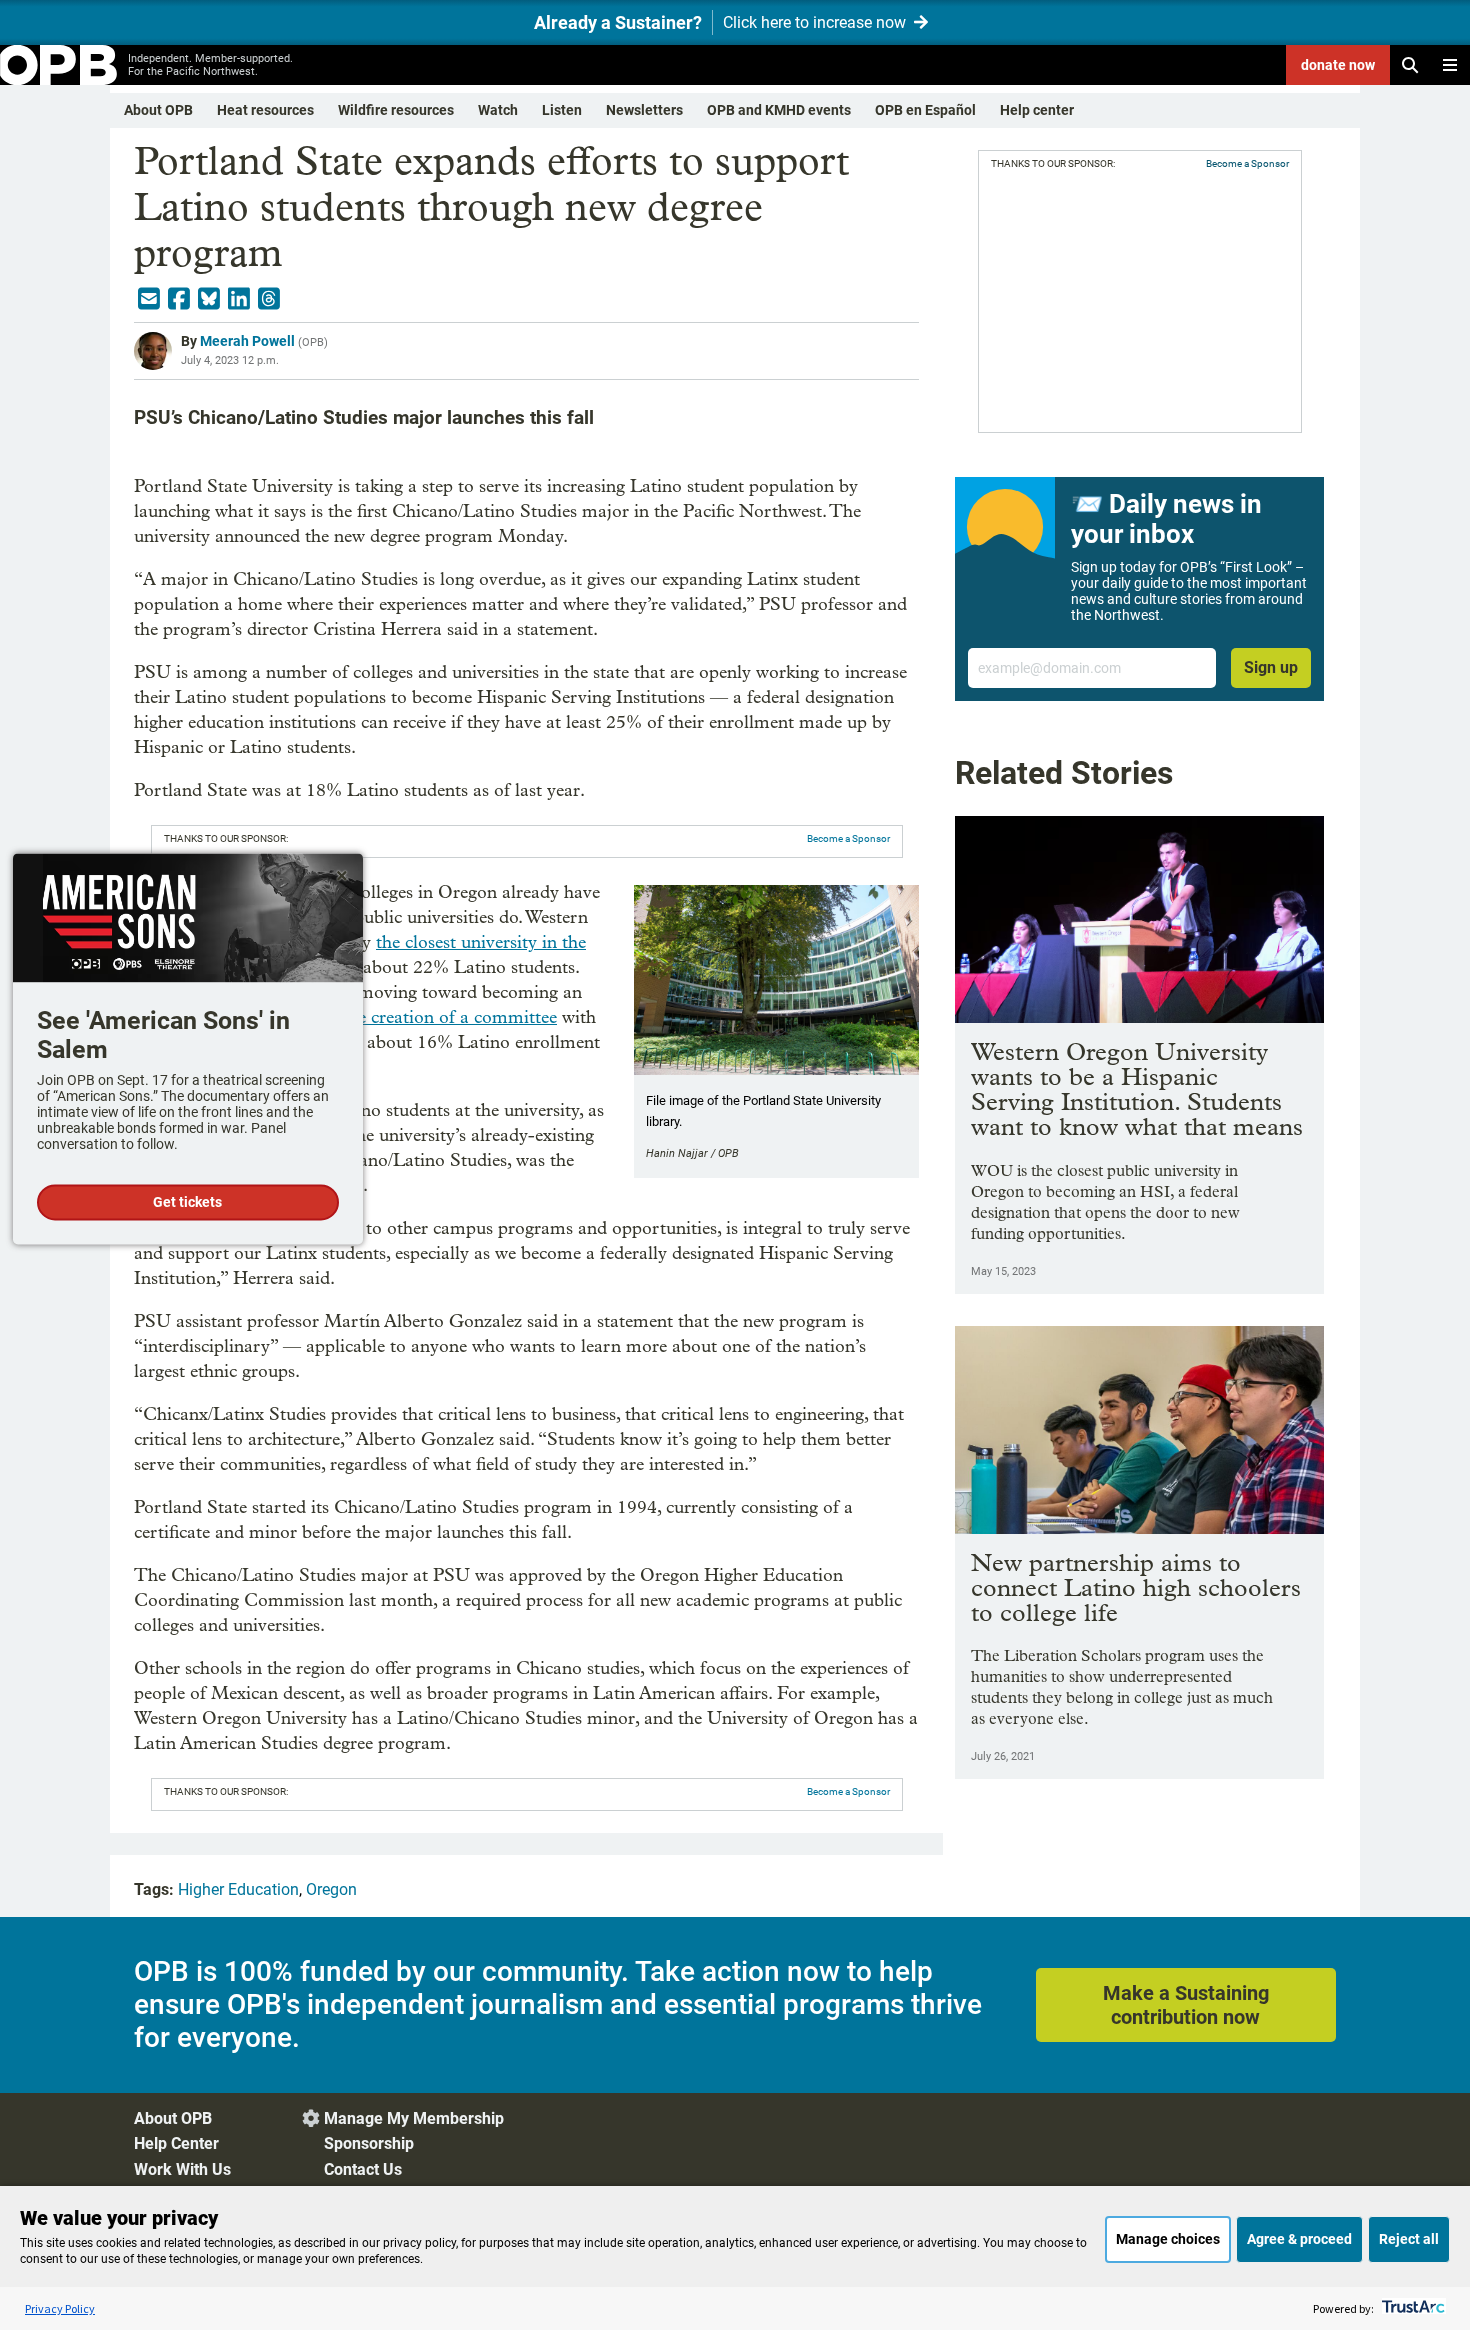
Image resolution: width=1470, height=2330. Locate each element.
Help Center (176, 2143)
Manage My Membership (414, 2118)
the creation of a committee (449, 1017)
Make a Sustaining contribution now (1186, 2005)
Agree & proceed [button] (1299, 2239)
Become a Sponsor (848, 838)
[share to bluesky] (209, 299)
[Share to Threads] (269, 299)
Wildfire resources (396, 110)
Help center (1037, 110)
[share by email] (149, 299)
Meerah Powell (247, 341)
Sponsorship (369, 2143)
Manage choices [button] (1168, 2239)
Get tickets (187, 1202)
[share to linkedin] (239, 299)
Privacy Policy (60, 2308)
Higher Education (238, 1889)
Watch (498, 110)
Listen (562, 110)
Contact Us (363, 2169)
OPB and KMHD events (779, 110)
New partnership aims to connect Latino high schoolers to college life (1136, 1587)
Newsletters (644, 110)
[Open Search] (1410, 65)
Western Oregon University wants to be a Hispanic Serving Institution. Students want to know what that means (1137, 1089)
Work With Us (182, 2169)
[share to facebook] (179, 299)
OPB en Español (925, 110)
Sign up (1271, 667)
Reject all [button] (1409, 2239)
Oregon (331, 1889)
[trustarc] (1411, 2308)
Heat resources (265, 110)
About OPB (158, 110)
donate (1338, 65)
